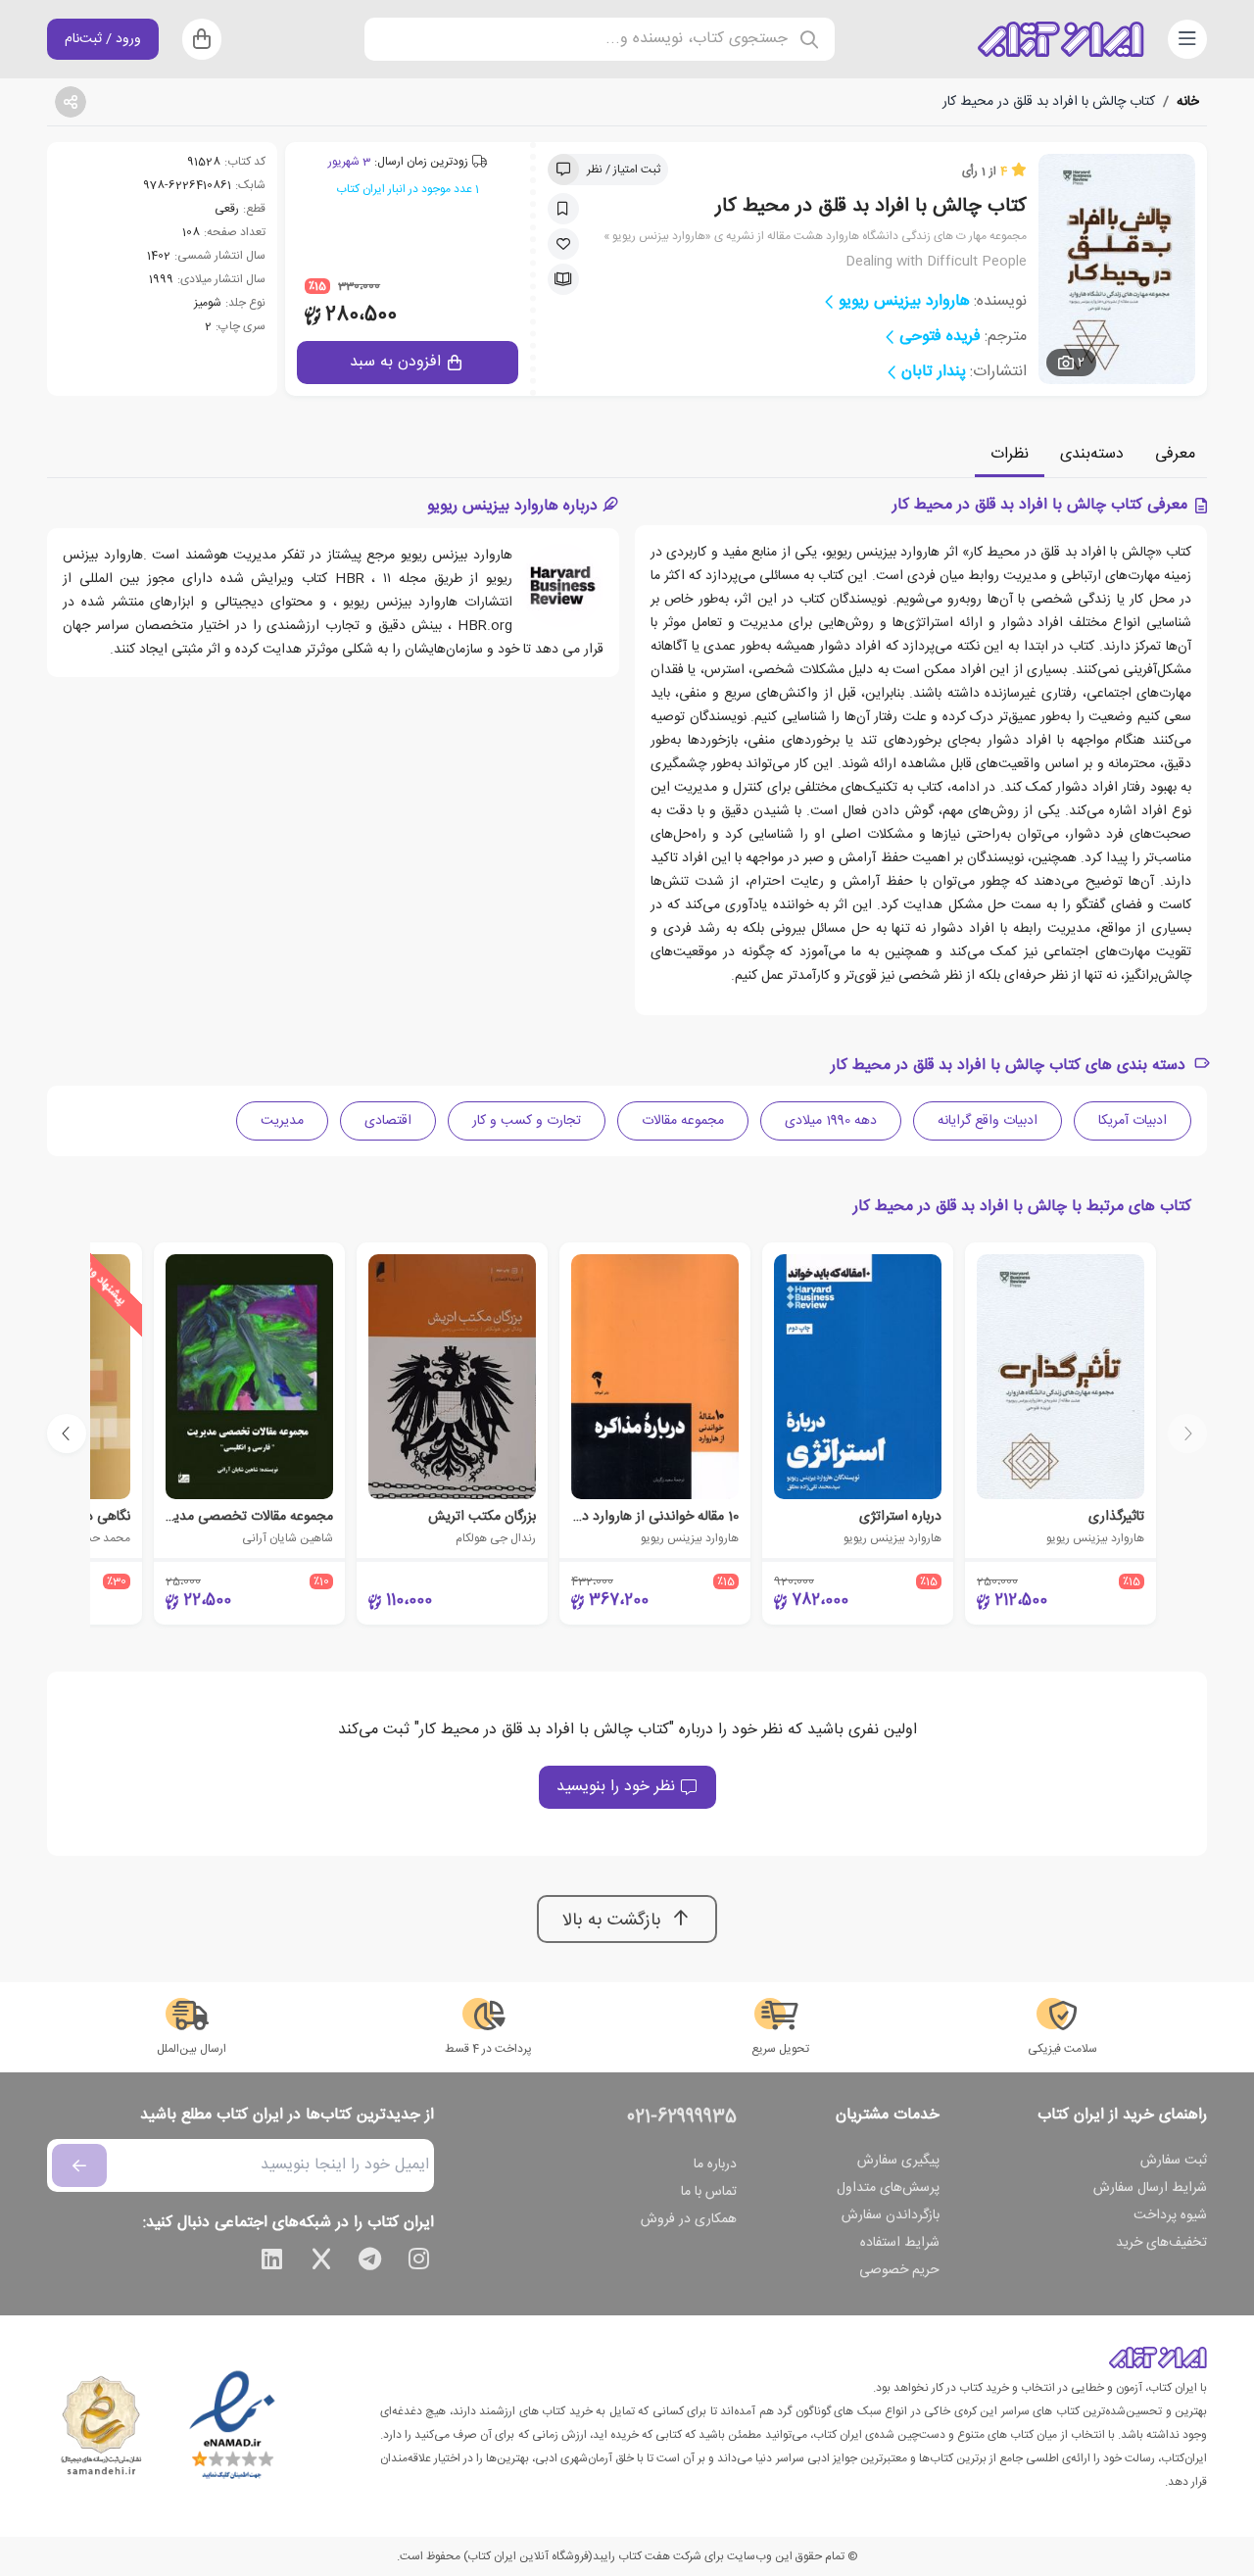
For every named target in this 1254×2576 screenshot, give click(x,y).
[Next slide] (67, 1434)
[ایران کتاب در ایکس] (321, 2262)
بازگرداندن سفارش (891, 2215)
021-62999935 (682, 2117)
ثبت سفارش (1174, 2161)
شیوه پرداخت (1170, 2215)
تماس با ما (709, 2192)
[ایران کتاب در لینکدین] (272, 2262)
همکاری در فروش (689, 2219)
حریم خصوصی (899, 2270)
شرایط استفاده (900, 2243)
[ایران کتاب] (1061, 39)
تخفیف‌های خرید (1161, 2243)
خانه (1188, 102)
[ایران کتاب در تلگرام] (370, 2262)
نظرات (1010, 454)
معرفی (1175, 454)
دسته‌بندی (1092, 454)
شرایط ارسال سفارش (1150, 2188)
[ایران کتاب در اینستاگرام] (419, 2262)
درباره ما (715, 2164)
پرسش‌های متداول (888, 2188)
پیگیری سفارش (898, 2161)
